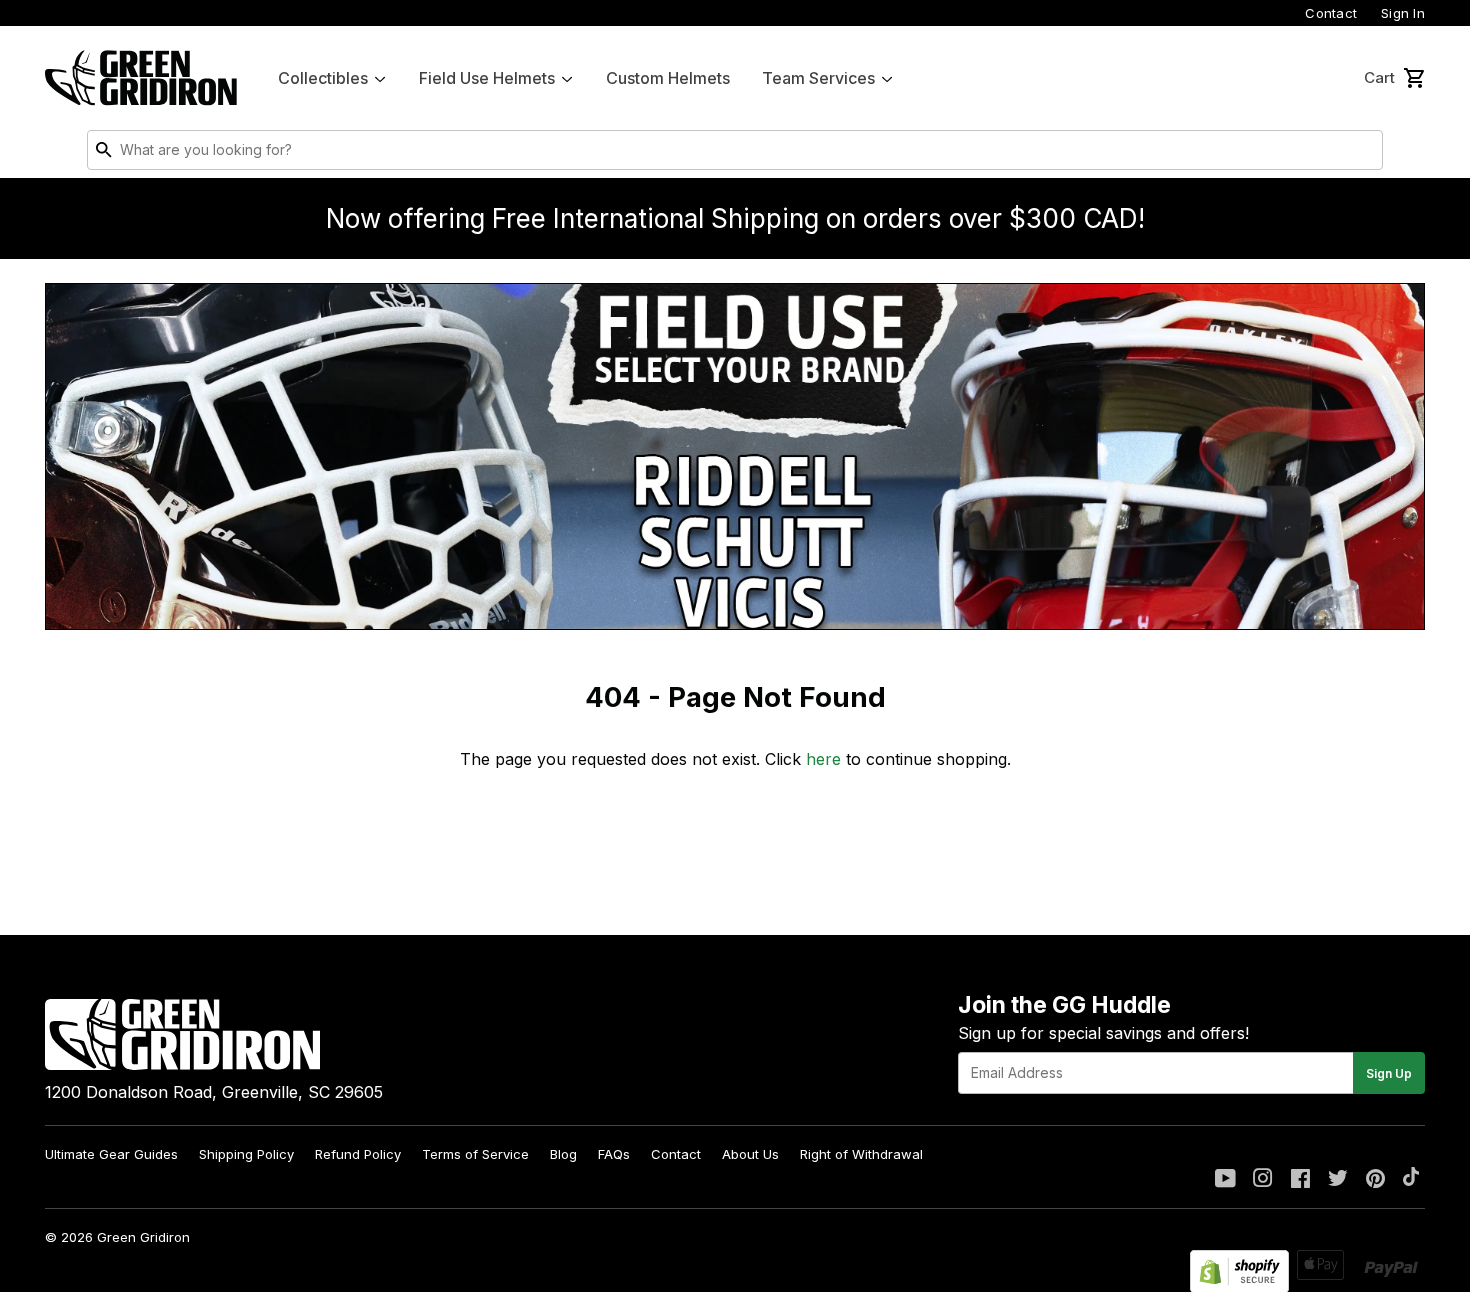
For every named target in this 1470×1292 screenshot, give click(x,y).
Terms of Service (475, 1154)
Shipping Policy (246, 1154)
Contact (1331, 13)
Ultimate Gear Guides (111, 1154)
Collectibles (323, 78)
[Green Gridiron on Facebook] (1300, 1180)
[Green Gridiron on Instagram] (1263, 1180)
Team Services (818, 78)
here (823, 759)
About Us (750, 1154)
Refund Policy (358, 1154)
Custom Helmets (668, 78)
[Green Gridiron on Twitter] (1338, 1180)
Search (1363, 154)
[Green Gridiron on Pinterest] (1375, 1180)
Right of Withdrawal (861, 1154)
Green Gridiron (143, 1237)
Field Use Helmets (487, 78)
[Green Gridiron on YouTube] (1225, 1180)
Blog (563, 1154)
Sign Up (1389, 1073)
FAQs (614, 1154)
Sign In (1403, 13)
